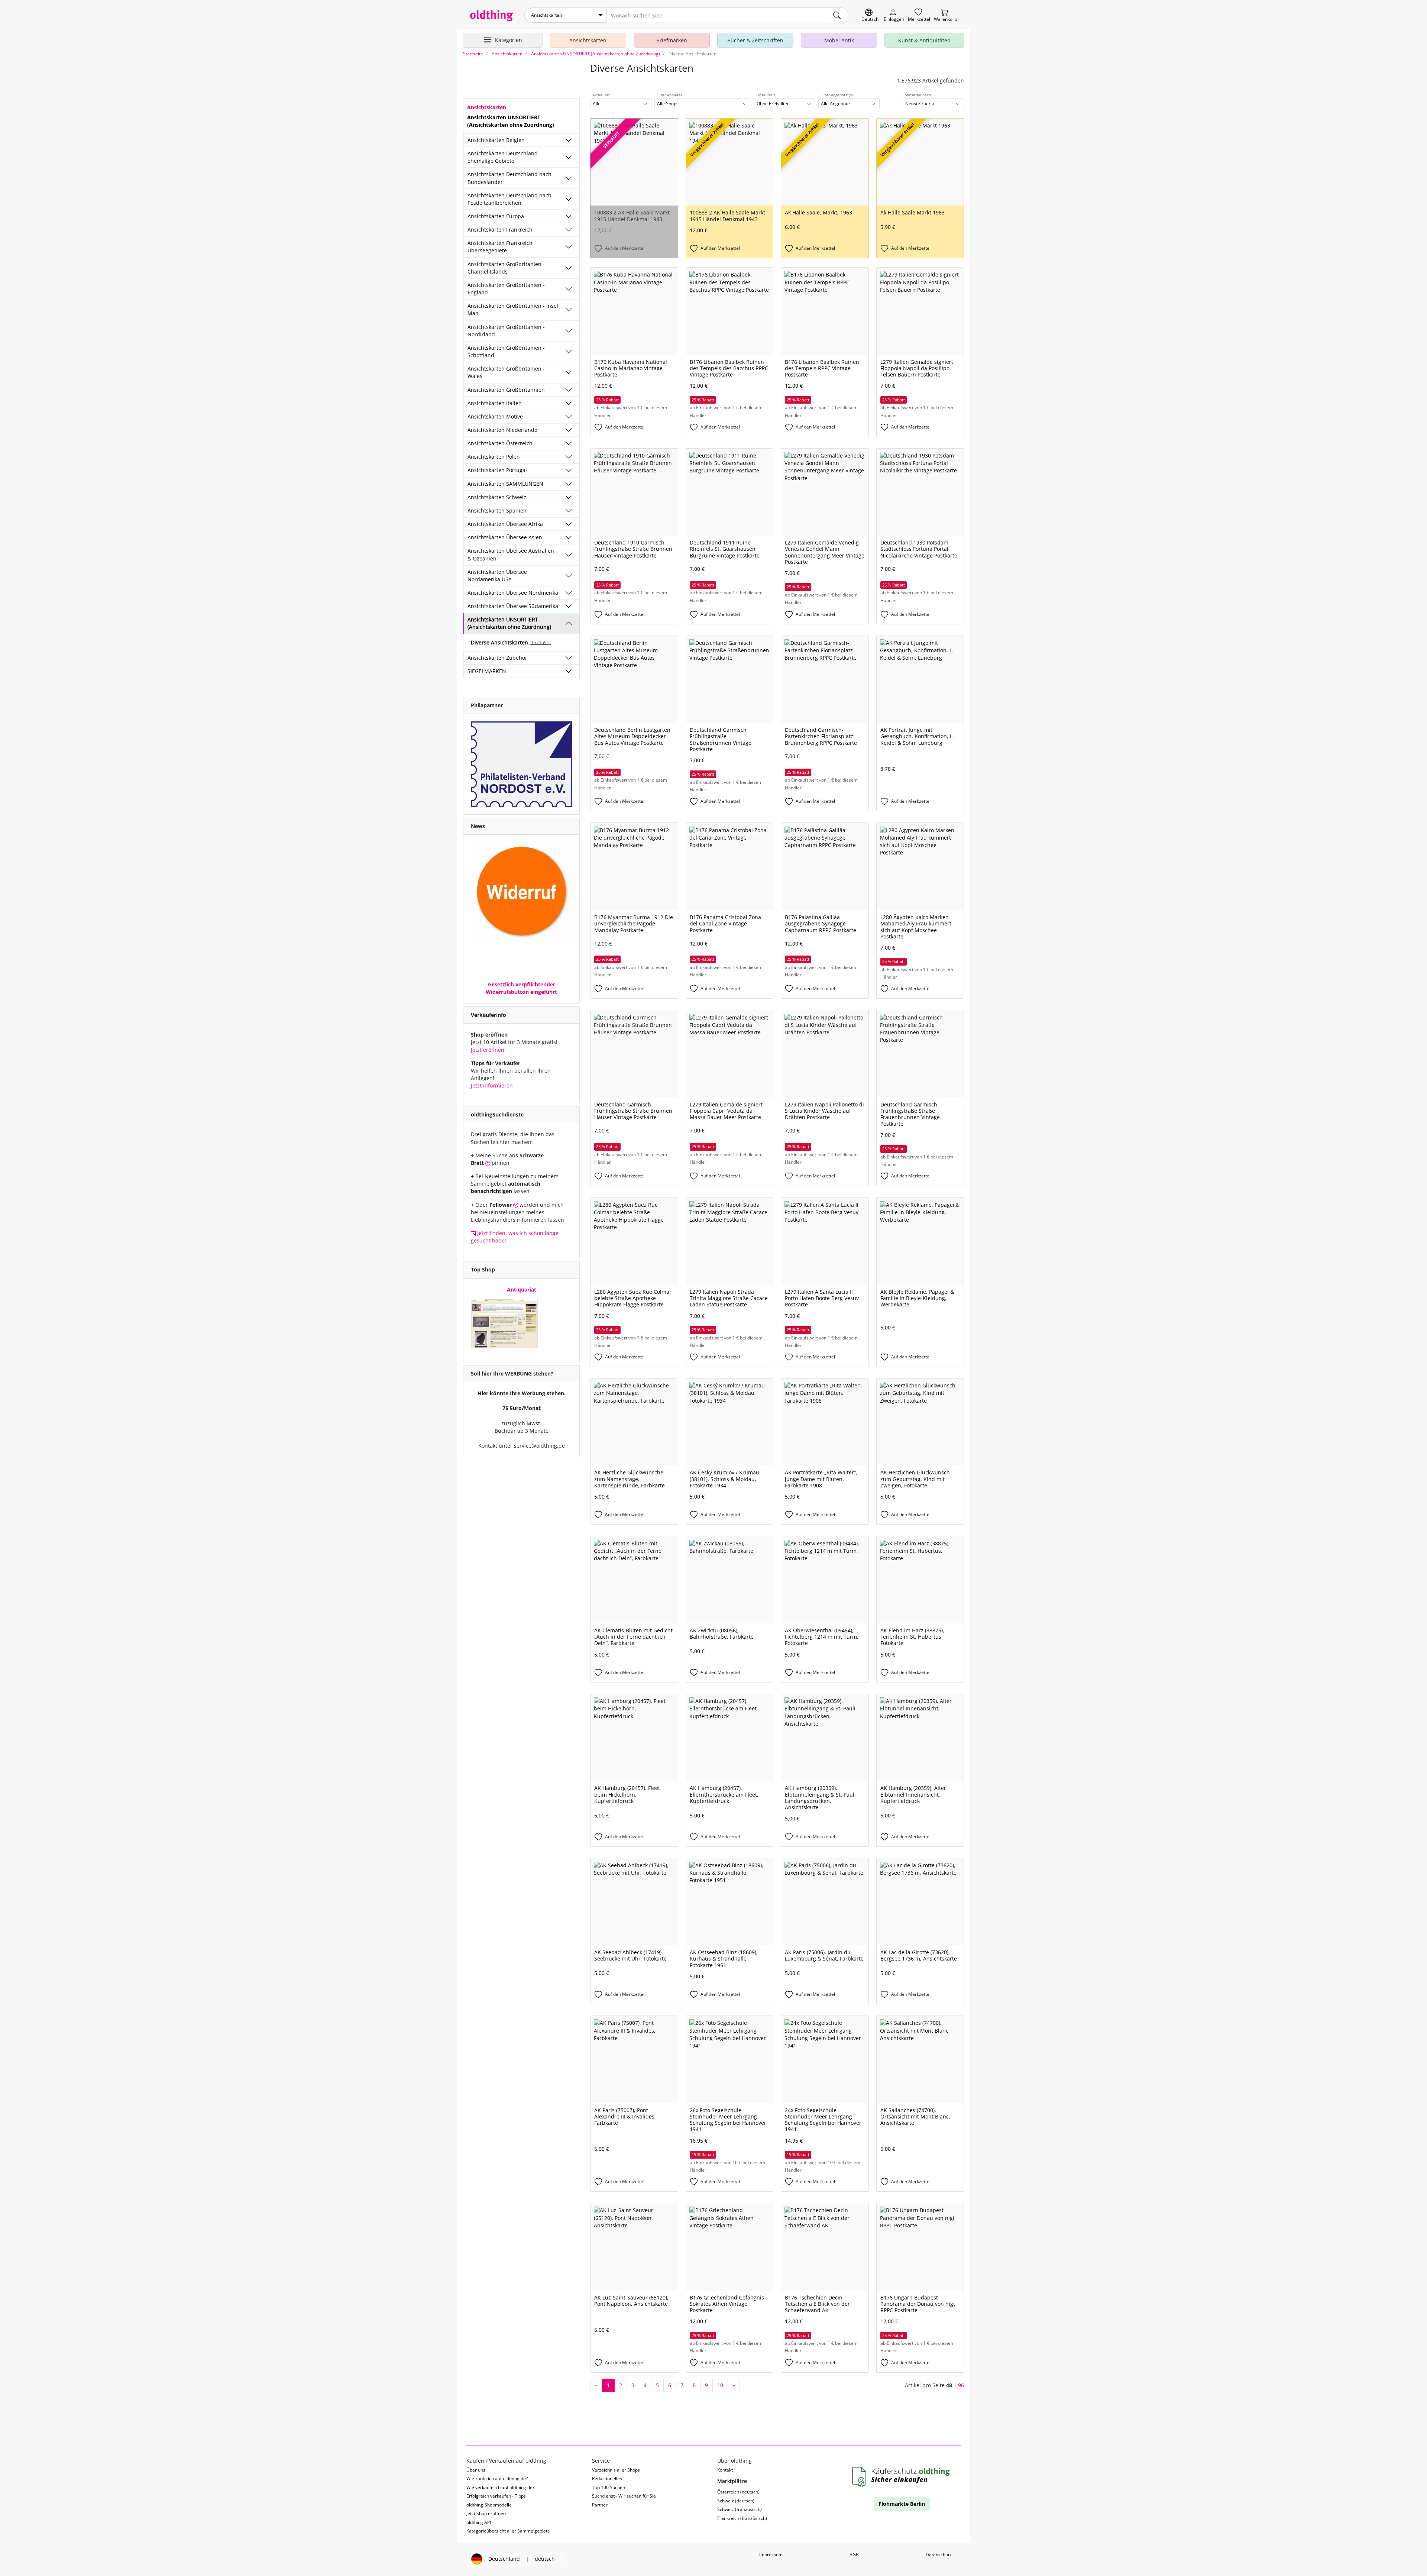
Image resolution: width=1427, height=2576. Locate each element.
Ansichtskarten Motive (495, 416)
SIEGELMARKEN (487, 671)
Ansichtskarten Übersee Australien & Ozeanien (511, 554)
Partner (600, 2505)
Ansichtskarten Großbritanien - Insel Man (513, 309)
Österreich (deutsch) (738, 2492)
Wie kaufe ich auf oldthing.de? (497, 2478)
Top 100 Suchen (609, 2487)
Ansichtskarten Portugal (497, 470)
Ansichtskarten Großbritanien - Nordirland (506, 331)
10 (720, 2385)
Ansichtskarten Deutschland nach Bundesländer (509, 178)
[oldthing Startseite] (492, 16)
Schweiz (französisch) (740, 2509)
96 (961, 2385)
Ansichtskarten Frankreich (500, 230)
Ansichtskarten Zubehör (497, 658)
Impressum (771, 2555)
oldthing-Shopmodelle (489, 2505)
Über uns (476, 2470)
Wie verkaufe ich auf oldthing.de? (500, 2487)
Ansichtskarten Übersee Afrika (505, 524)
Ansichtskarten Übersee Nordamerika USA (497, 576)
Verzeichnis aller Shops (616, 2470)
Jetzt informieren (492, 1085)
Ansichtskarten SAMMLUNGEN (505, 484)
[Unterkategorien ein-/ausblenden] (569, 140)
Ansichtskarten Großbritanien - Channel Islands (506, 268)
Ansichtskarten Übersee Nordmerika (513, 593)
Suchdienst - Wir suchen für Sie (624, 2496)
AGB (854, 2555)
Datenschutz (939, 2555)
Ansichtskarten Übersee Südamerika (513, 606)
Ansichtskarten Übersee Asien (505, 537)
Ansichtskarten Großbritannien (506, 390)
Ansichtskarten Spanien (497, 510)
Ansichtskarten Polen (494, 457)
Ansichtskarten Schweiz (497, 497)
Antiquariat (522, 1289)
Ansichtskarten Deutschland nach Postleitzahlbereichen (509, 199)
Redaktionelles (607, 2478)
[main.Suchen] (837, 15)
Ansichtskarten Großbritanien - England (506, 289)
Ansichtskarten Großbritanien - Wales (506, 372)
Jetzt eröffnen (488, 1050)
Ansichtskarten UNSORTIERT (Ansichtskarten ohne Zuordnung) (509, 623)
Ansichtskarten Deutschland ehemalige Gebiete (503, 157)
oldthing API (479, 2522)
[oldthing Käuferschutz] (902, 2477)
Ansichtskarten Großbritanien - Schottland (506, 351)
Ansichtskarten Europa (496, 216)
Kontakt (725, 2470)
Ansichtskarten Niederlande (502, 430)
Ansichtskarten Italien (495, 403)
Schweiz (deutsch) (736, 2501)
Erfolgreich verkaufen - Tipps (496, 2496)
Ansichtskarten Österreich (500, 443)
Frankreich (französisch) (742, 2518)
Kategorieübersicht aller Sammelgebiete (508, 2531)
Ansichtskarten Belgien (496, 140)
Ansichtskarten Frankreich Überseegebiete (500, 247)
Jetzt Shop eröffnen (486, 2513)
